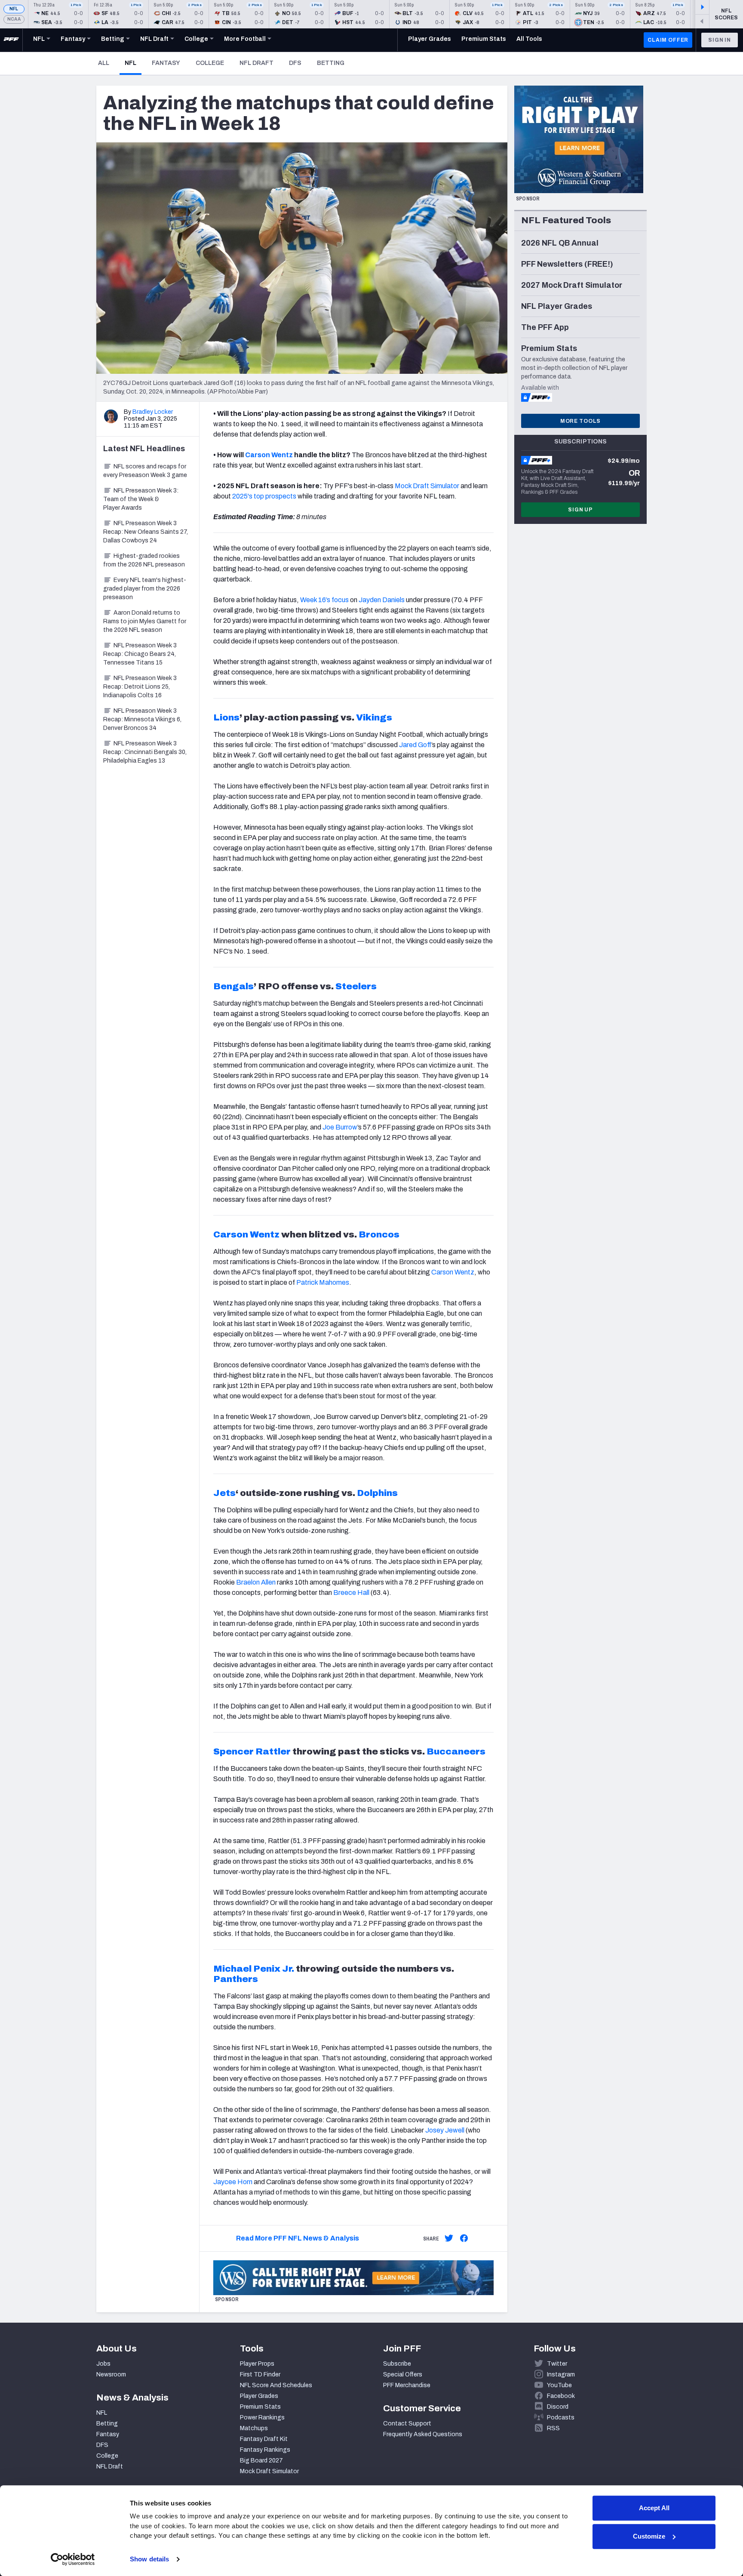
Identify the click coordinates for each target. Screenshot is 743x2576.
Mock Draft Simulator (427, 486)
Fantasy (166, 63)
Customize (649, 2536)
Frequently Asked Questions (423, 2434)
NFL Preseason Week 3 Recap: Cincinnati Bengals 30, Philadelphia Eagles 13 (145, 752)
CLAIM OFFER (668, 40)
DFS (295, 63)
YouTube (559, 2385)
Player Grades (259, 2396)
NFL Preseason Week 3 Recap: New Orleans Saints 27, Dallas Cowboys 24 (146, 532)
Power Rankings (262, 2418)
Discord (558, 2407)
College (210, 63)
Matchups (254, 2428)
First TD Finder (260, 2374)
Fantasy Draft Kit (264, 2439)
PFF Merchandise (407, 2385)
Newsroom (111, 2374)
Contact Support (407, 2424)
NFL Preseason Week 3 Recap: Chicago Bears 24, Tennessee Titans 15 (140, 654)
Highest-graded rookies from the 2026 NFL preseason (144, 560)
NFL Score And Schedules (276, 2385)
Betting (331, 63)
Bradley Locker (153, 412)
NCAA (14, 19)
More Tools (580, 421)
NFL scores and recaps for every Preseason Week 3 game (145, 471)
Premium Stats (260, 2407)
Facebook (561, 2396)
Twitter (557, 2364)
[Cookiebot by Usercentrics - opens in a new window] (73, 2559)
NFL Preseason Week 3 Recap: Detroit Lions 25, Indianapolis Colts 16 (140, 687)
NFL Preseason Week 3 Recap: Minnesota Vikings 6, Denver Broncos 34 (142, 719)
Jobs (103, 2364)
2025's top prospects (264, 496)
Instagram (561, 2374)
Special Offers (403, 2374)
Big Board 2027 (261, 2461)
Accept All (654, 2508)
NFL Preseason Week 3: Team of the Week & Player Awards (141, 499)
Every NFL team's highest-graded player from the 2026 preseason (145, 589)
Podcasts (561, 2418)
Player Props (257, 2364)
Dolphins (377, 1493)
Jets (224, 1493)
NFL (14, 9)
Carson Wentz (269, 455)
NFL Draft (256, 63)
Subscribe (397, 2364)
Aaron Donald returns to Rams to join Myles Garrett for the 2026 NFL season (145, 621)
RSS (553, 2428)
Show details (149, 2559)
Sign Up (580, 510)
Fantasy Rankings (265, 2450)
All (104, 63)
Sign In (720, 40)
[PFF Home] (11, 40)
